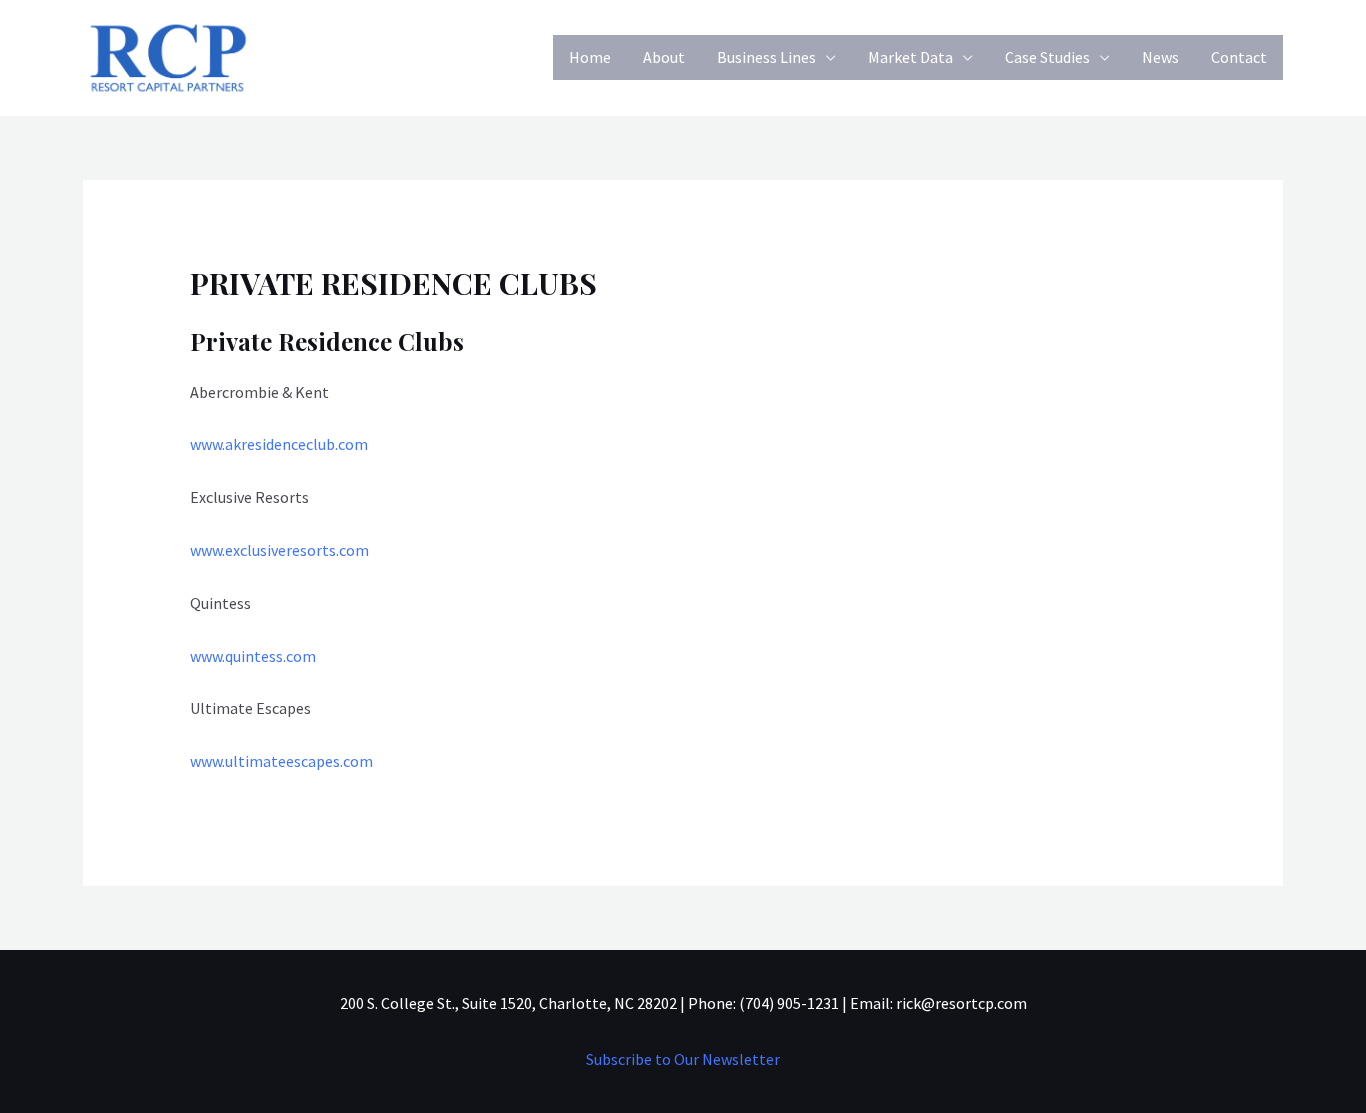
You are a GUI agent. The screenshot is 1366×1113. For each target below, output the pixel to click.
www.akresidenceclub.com (279, 444)
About (664, 57)
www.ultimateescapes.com (281, 761)
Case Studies (1047, 57)
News (1160, 57)
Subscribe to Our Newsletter (683, 1059)
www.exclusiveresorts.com (279, 550)
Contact (1239, 57)
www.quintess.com (253, 656)
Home (590, 57)
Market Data (910, 57)
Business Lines (766, 57)
